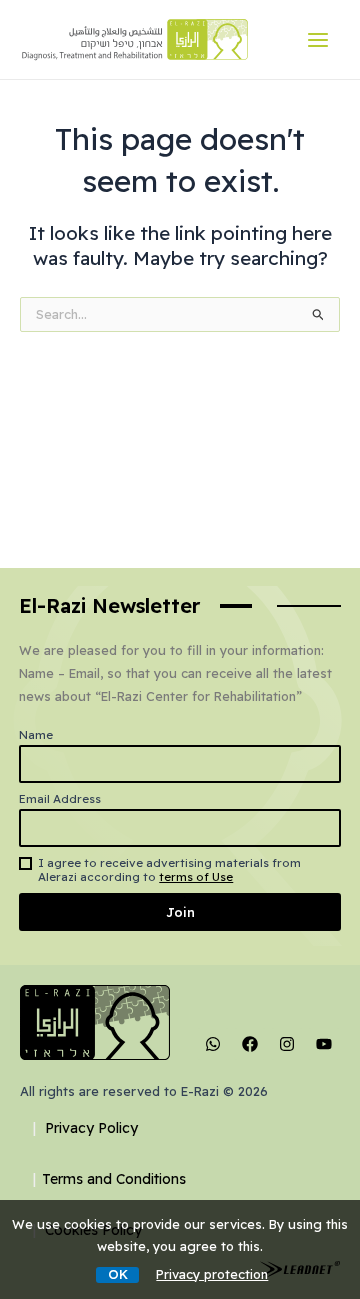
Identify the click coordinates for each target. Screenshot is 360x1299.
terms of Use (196, 877)
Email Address (60, 799)
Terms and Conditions (114, 1179)
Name (36, 735)
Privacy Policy (91, 1128)
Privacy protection (212, 1274)
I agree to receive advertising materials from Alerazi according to (169, 870)
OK (118, 1275)
